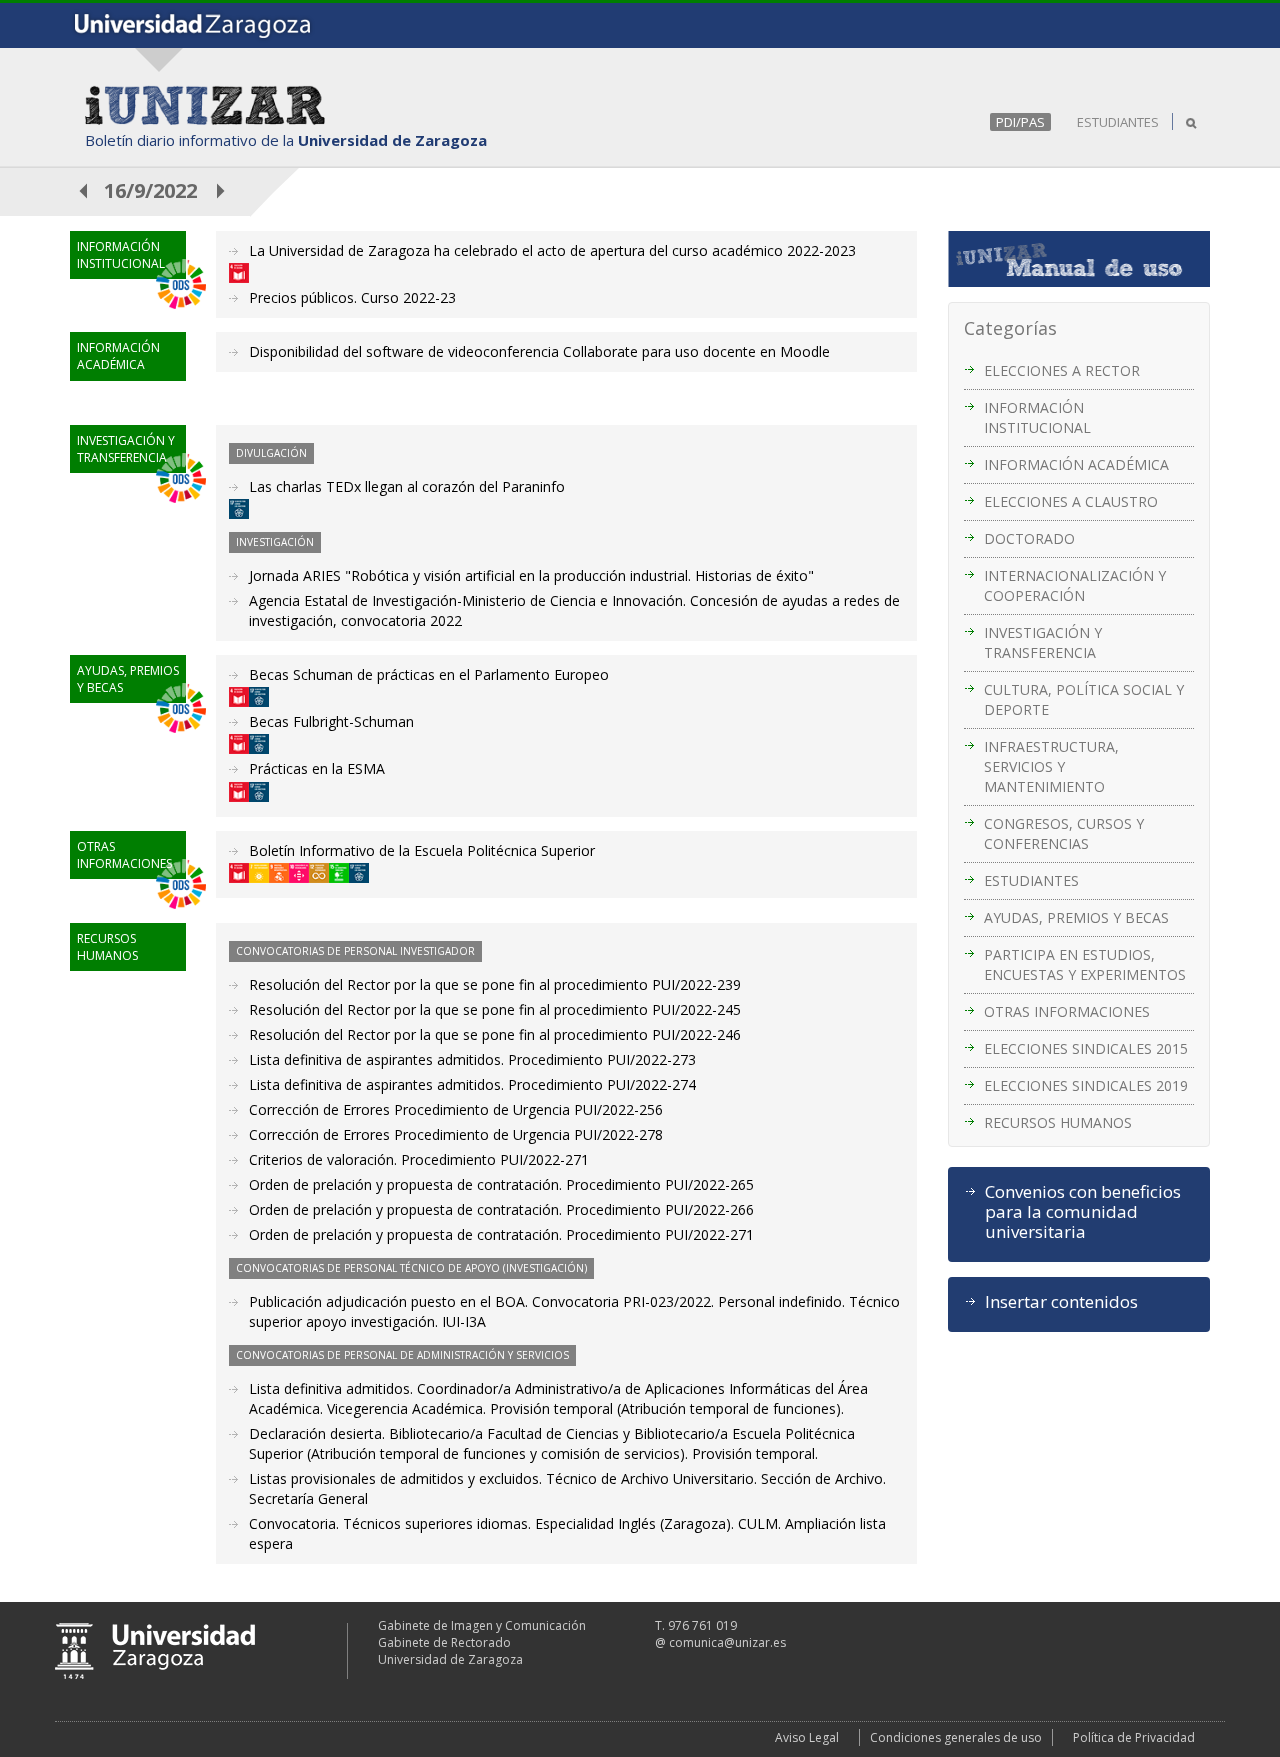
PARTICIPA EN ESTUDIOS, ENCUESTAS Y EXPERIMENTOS (1085, 964)
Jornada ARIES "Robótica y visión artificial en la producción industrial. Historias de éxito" (531, 575)
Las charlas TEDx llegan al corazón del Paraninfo (407, 486)
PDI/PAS (1020, 122)
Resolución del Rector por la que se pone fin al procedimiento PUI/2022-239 (495, 984)
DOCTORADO (1029, 538)
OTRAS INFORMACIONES (1067, 1011)
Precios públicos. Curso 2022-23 (352, 297)
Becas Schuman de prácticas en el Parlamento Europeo (429, 674)
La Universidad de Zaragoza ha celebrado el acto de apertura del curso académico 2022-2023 (552, 250)
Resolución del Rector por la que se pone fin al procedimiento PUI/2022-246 (495, 1034)
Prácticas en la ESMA (317, 768)
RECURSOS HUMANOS (1058, 1122)
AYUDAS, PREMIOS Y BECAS (1076, 917)
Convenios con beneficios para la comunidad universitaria (1083, 1212)
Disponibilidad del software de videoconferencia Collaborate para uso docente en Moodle (539, 351)
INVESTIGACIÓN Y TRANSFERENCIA (1043, 642)
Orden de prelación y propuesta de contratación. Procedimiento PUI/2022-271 (501, 1234)
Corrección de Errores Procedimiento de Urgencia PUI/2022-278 (456, 1134)
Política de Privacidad (1134, 1737)
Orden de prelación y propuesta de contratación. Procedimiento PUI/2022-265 (501, 1184)
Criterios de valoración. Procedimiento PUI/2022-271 (419, 1159)
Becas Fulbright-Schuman (331, 721)
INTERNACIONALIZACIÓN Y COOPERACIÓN (1075, 585)
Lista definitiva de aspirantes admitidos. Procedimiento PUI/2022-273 (472, 1059)
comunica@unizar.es (727, 1642)
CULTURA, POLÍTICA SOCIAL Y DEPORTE (1084, 699)
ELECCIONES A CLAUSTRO (1071, 501)
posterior (222, 190)
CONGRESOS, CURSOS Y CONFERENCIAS (1064, 833)
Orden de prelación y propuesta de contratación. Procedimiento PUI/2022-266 (501, 1209)
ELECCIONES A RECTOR (1062, 370)
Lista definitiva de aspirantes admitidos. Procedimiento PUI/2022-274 (472, 1084)
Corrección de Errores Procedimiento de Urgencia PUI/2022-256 (456, 1109)
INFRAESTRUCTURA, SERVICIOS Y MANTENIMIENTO (1051, 766)
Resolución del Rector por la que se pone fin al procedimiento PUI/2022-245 (495, 1009)
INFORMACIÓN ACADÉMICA (1076, 464)
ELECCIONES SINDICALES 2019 (1086, 1085)
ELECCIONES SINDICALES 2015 (1086, 1048)
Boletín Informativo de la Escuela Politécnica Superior (422, 850)
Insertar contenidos (1061, 1302)
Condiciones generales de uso (956, 1737)
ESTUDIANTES (1118, 122)
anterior (84, 190)
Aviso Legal (807, 1737)
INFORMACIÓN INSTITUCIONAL (1037, 417)
